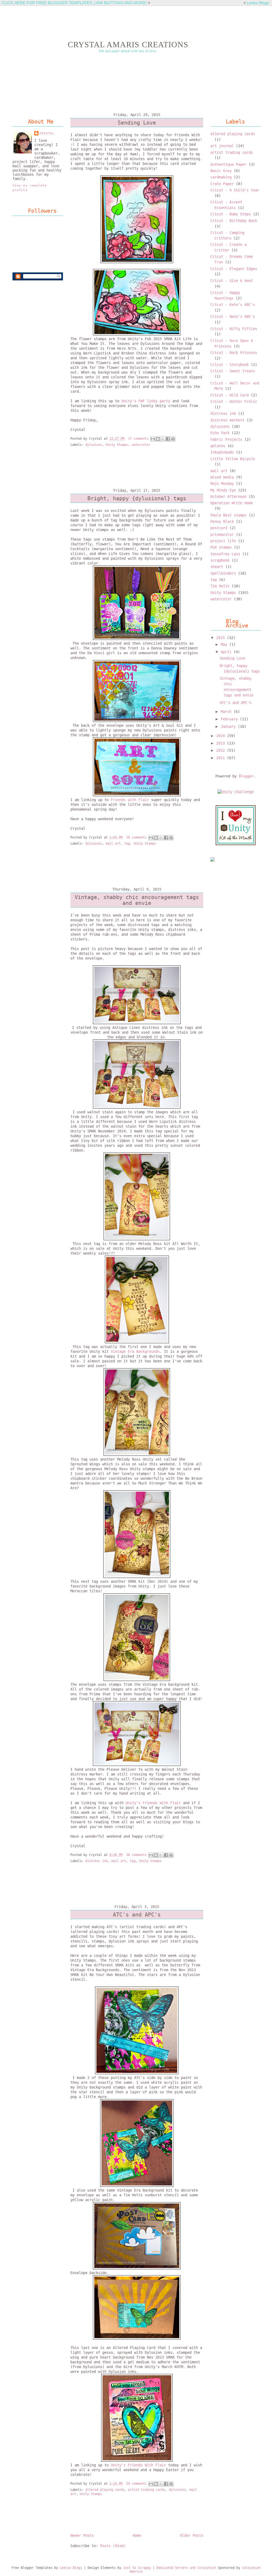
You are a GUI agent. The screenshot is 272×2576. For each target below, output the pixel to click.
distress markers (227, 420)
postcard (219, 528)
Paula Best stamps (228, 515)
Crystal (47, 133)
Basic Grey (221, 171)
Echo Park (220, 433)
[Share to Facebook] (168, 439)
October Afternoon (228, 497)
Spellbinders (223, 573)
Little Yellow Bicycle (233, 459)
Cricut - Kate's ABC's (233, 305)
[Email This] (153, 439)
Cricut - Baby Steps (231, 214)
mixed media (222, 477)
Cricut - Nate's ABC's (233, 316)
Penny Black (222, 521)
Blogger (246, 776)
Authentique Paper (228, 164)
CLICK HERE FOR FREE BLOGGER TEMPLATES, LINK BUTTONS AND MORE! (74, 3)
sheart (217, 567)
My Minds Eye (223, 490)
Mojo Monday (222, 483)
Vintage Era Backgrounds (135, 1351)
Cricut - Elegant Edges (234, 269)
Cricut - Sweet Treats (233, 371)
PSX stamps (221, 547)
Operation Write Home (232, 503)
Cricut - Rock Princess (234, 353)
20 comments (136, 2484)
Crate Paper (222, 184)
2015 (222, 638)
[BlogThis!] (158, 439)
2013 (222, 743)
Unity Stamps (117, 445)
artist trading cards (147, 2490)
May (225, 644)
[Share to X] (163, 439)
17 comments (138, 439)
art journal (222, 146)
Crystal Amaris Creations (128, 45)
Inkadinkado (222, 452)
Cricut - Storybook (229, 365)
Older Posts (192, 2535)
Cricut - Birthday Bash (234, 221)
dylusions (94, 445)
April (227, 652)
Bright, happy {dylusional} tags (137, 498)
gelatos (218, 446)
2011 (222, 758)
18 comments (136, 837)
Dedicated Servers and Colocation (186, 2568)
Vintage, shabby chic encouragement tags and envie (137, 900)
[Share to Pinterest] (173, 439)
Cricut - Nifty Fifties (234, 329)
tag (127, 844)
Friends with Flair (129, 800)
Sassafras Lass (225, 554)
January (229, 726)
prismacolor (222, 534)
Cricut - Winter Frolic (234, 401)
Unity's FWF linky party (146, 401)
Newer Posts (82, 2535)
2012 (222, 750)
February (230, 719)
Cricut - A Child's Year (235, 190)
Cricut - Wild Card (229, 395)
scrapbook (220, 560)
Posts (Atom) (113, 2546)
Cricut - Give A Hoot (232, 281)
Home (137, 2535)
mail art (113, 844)
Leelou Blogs (258, 3)
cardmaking (221, 177)
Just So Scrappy (137, 2568)
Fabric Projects (226, 439)
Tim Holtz (220, 586)
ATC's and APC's (137, 1915)
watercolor (141, 445)
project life (223, 541)
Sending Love (137, 123)
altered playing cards (105, 2490)
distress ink (96, 1861)
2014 (222, 736)
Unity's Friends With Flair (153, 1803)
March (227, 712)
